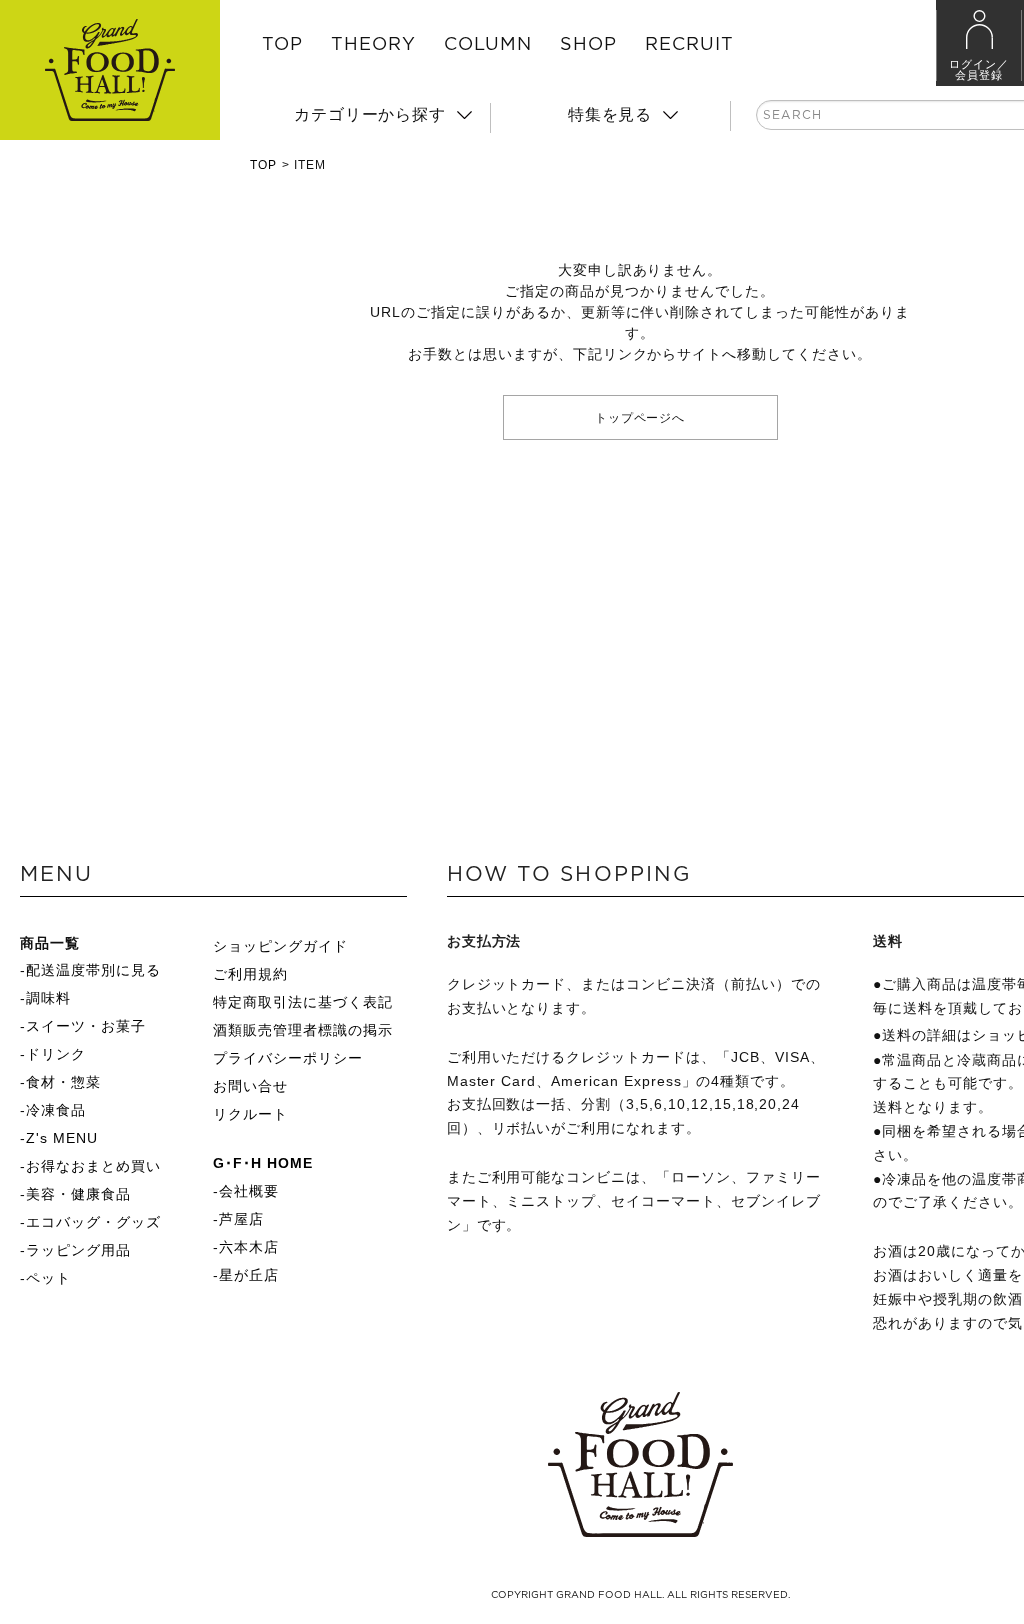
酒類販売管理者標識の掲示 (303, 1030)
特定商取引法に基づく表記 (303, 1002)
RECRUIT (689, 45)
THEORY (373, 45)
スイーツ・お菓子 (86, 1026)
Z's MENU (62, 1138)
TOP (282, 45)
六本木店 (249, 1247)
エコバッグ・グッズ (93, 1222)
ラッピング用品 (78, 1250)
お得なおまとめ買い (93, 1166)
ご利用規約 (250, 974)
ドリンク (56, 1054)
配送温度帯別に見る (93, 970)
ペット (48, 1278)
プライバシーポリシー (288, 1058)
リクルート (250, 1114)
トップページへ (640, 416)
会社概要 (249, 1191)
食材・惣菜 (63, 1082)
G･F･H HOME (263, 1163)
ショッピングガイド (280, 946)
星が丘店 (249, 1275)
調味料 (48, 998)
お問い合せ (250, 1086)
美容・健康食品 (78, 1194)
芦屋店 (241, 1219)
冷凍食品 (56, 1110)
